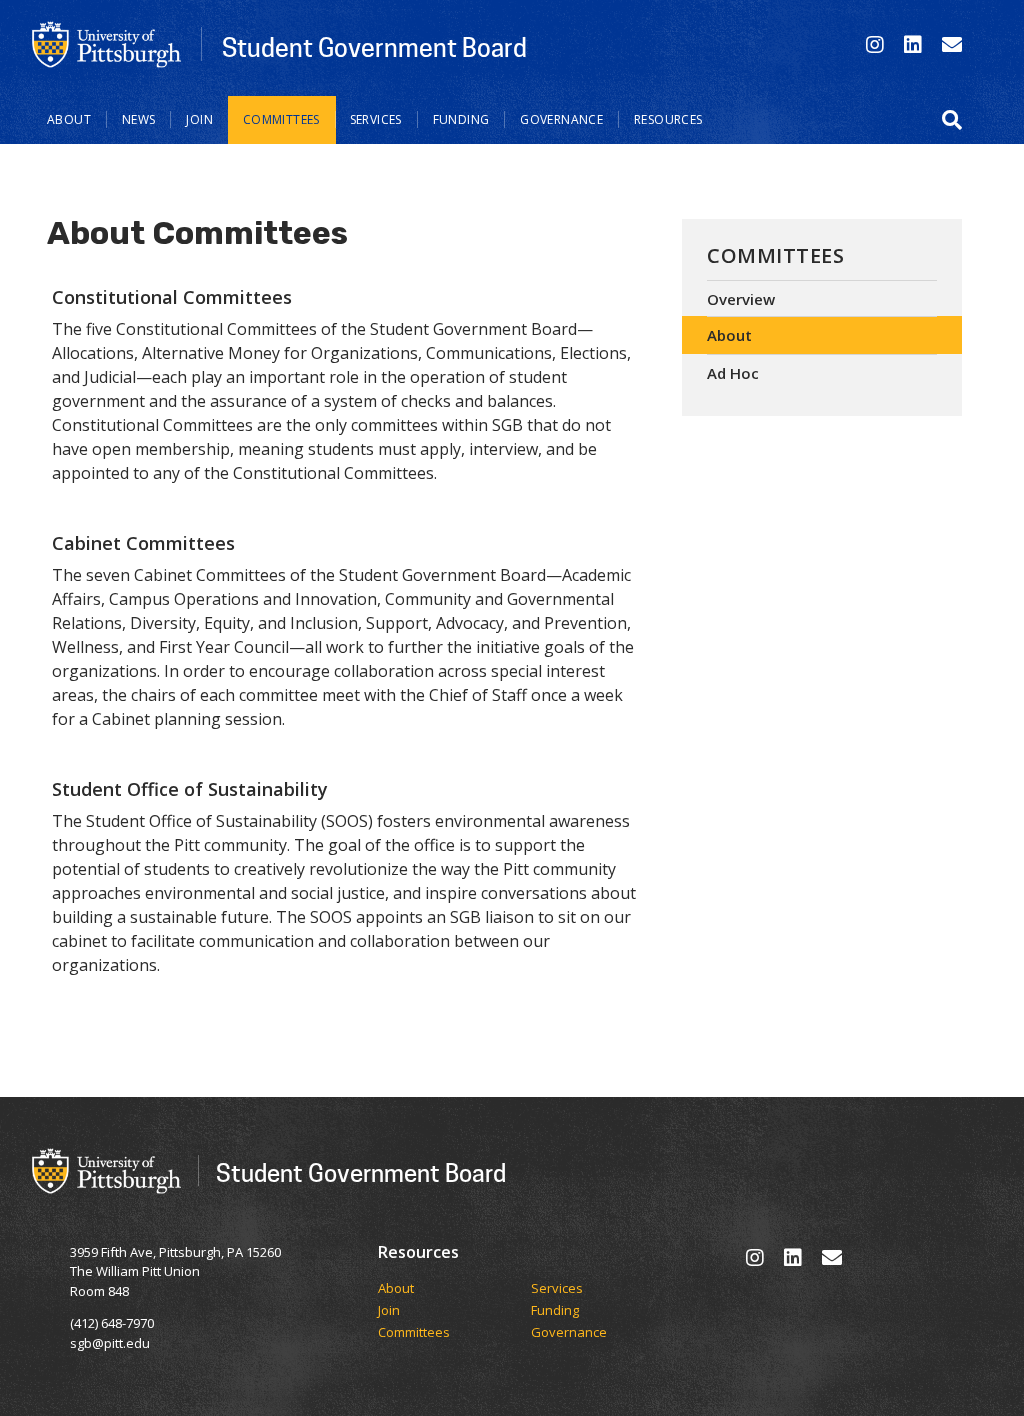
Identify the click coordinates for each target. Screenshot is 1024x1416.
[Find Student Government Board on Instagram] (875, 44)
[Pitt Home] (107, 43)
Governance (561, 119)
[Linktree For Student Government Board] (952, 44)
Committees (281, 119)
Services (376, 119)
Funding (461, 119)
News (139, 119)
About (69, 119)
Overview (741, 299)
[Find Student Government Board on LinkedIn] (913, 44)
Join (199, 119)
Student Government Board (374, 47)
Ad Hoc (733, 373)
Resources (668, 119)
